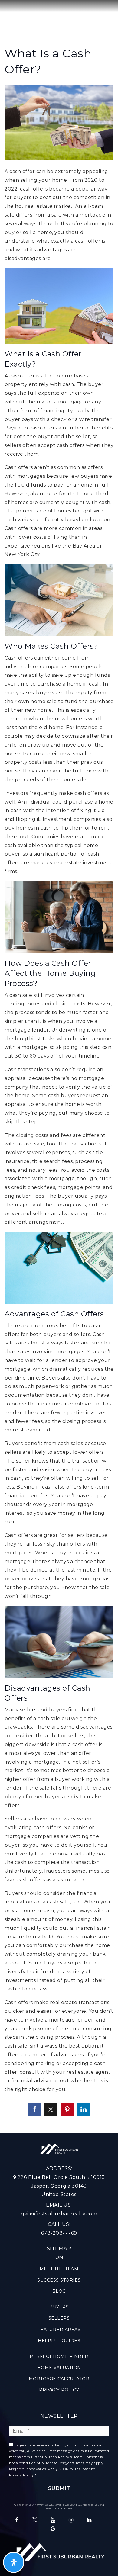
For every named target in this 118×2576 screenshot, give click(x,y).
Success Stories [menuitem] (59, 2280)
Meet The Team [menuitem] (59, 2269)
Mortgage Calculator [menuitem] (59, 2379)
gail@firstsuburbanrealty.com (59, 2214)
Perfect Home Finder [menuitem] (59, 2356)
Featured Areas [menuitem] (59, 2330)
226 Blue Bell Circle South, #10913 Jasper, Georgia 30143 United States (61, 2186)
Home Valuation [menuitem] (59, 2368)
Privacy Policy (21, 2475)
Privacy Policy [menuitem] (59, 2390)
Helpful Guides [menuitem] (59, 2341)
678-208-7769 (59, 2233)
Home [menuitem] (59, 2257)
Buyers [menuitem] (59, 2307)
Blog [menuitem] (59, 2291)
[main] (59, 1066)
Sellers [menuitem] (59, 2318)
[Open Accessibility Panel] (14, 2562)
